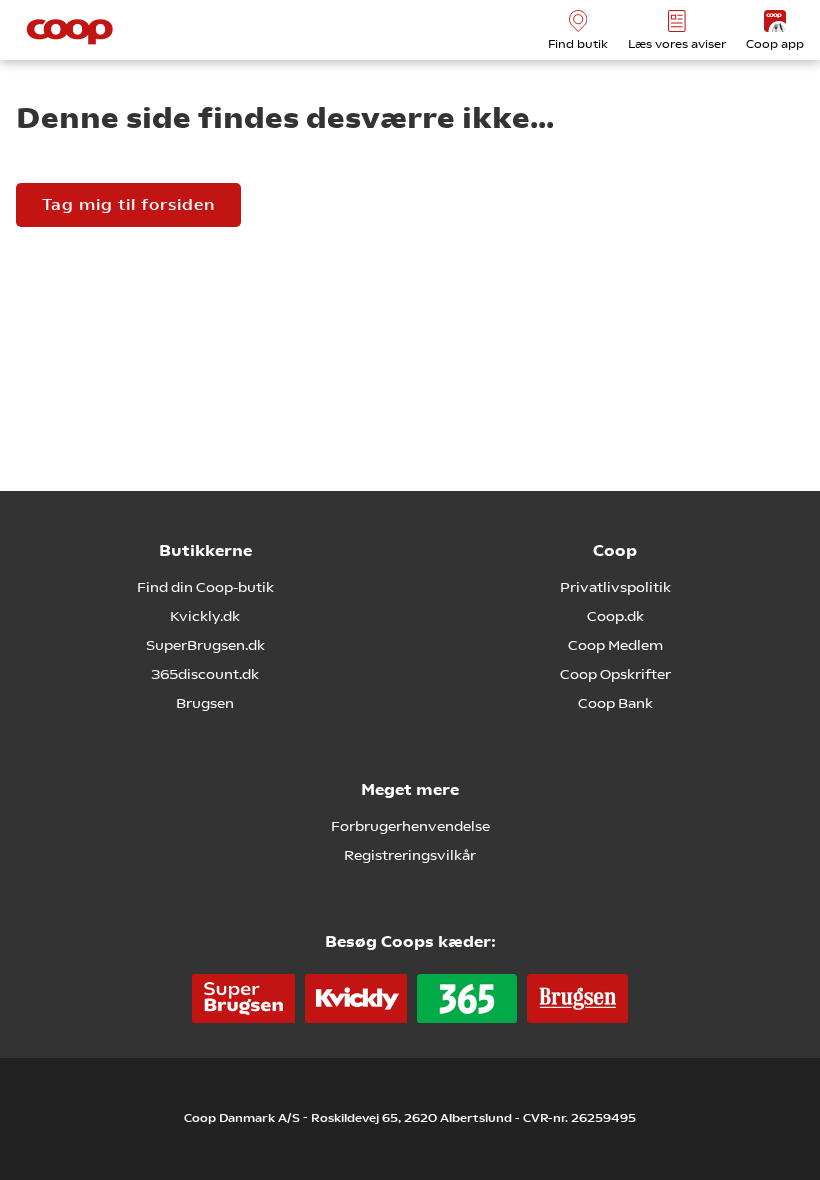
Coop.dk (615, 616)
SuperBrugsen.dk (205, 645)
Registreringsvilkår (410, 855)
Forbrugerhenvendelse (410, 826)
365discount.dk (205, 674)
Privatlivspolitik (615, 587)
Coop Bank (615, 703)
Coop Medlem (615, 645)
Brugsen (205, 703)
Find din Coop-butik (205, 587)
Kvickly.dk (205, 616)
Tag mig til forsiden (128, 204)
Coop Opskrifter (615, 674)
